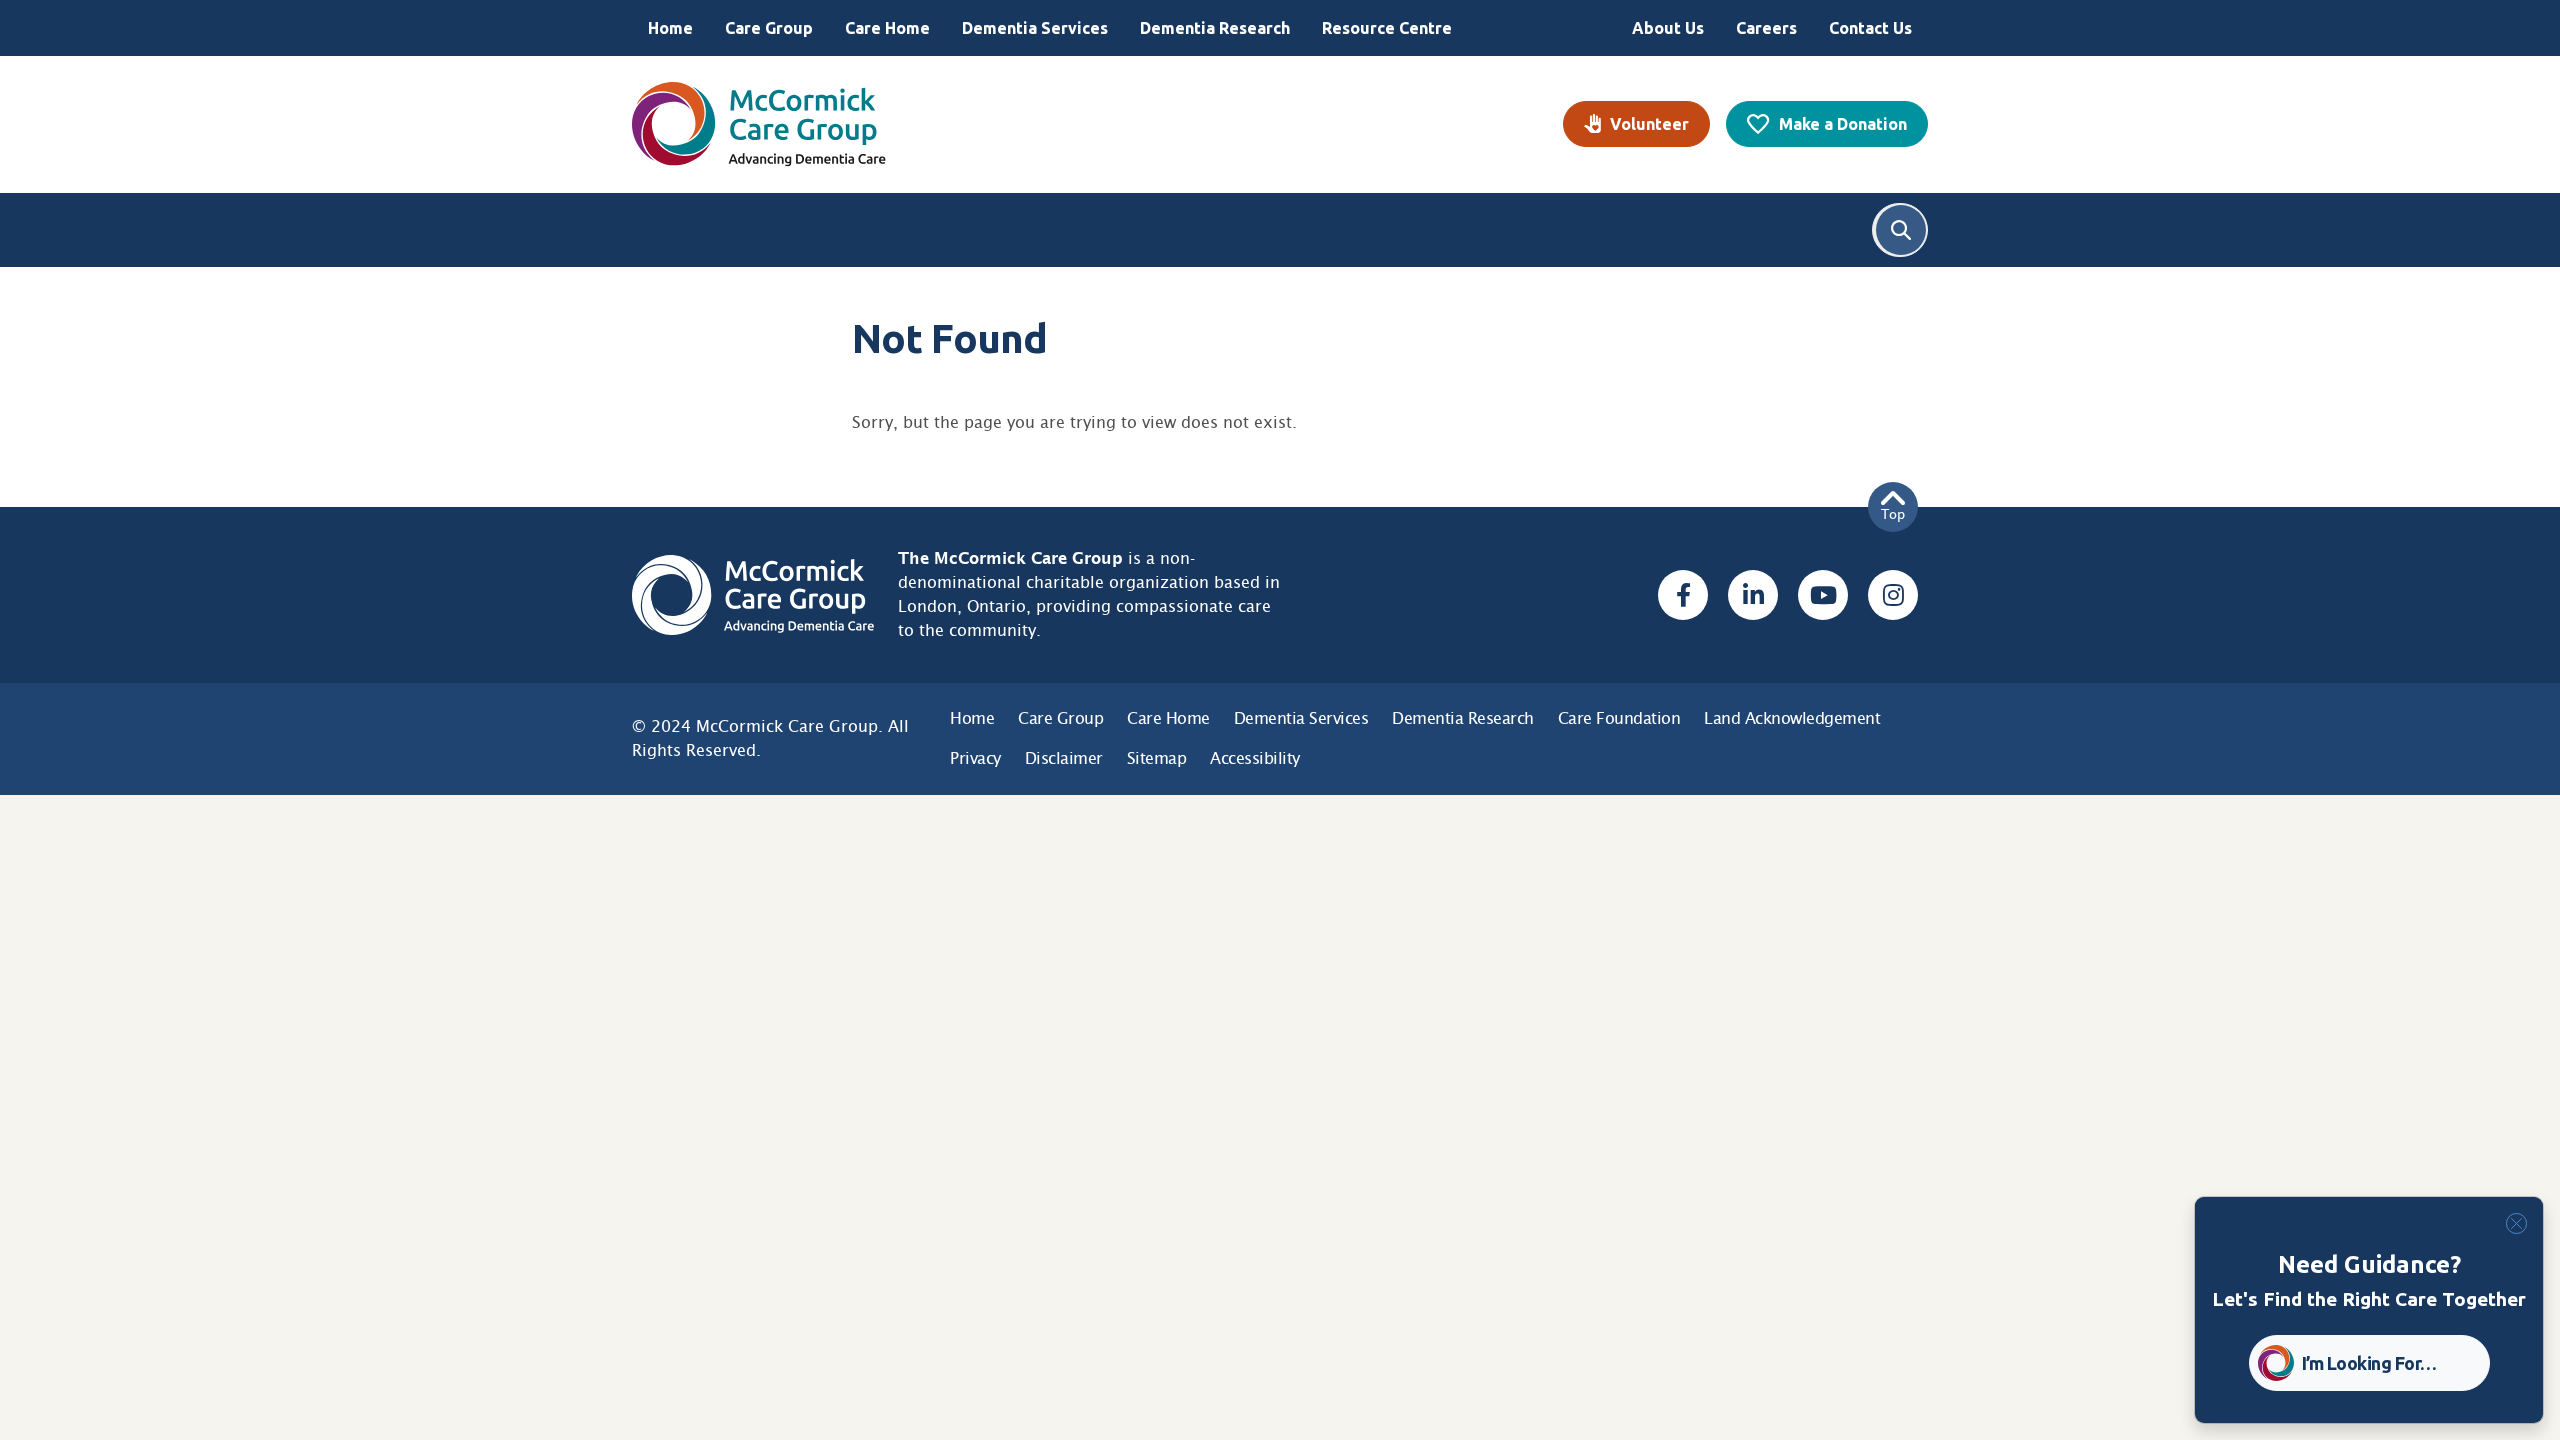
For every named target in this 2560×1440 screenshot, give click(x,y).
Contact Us (1870, 28)
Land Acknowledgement (1792, 718)
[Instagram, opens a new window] (1893, 595)
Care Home (887, 28)
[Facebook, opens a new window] (1683, 595)
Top (1893, 514)
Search (1901, 230)
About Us (1668, 28)
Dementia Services (1035, 28)
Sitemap (1157, 758)
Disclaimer (1064, 758)
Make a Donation (1843, 124)
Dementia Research (1215, 28)
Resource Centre (1387, 28)
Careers (1766, 28)
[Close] (2516, 1223)
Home (670, 28)
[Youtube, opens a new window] (1823, 595)
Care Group (769, 28)
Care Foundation (1619, 718)
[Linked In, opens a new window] (1753, 595)
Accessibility (1255, 758)
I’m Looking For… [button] (2369, 1363)
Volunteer (1649, 124)
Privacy (975, 758)
